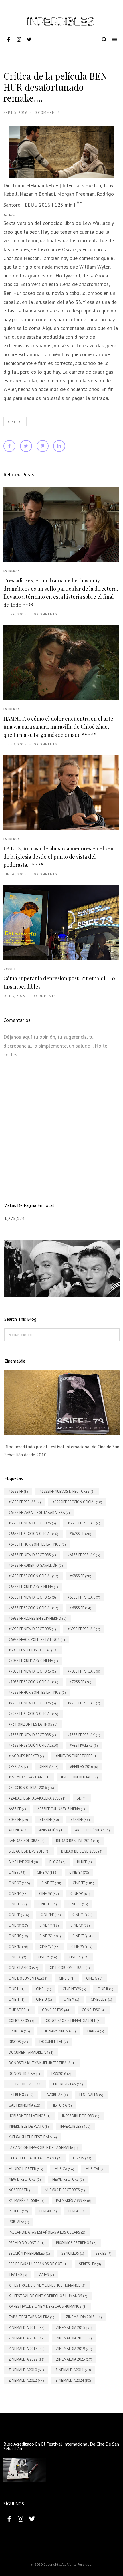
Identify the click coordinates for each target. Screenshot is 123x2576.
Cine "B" (15, 422)
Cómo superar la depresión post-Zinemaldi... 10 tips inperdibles (59, 982)
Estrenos (12, 571)
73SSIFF (10, 969)
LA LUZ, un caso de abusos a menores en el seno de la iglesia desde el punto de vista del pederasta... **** (60, 857)
